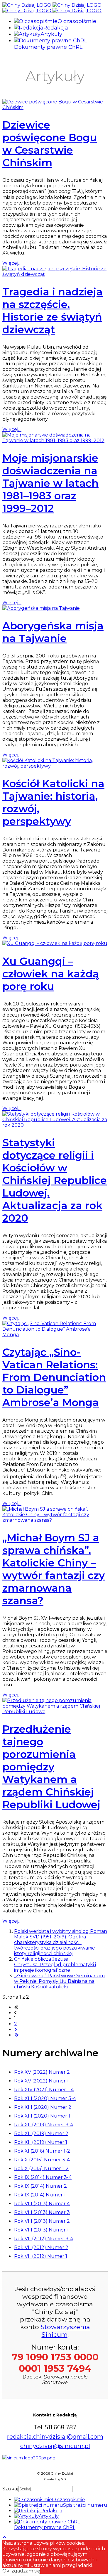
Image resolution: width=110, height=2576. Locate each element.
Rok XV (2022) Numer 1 (41, 2081)
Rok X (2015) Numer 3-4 (42, 2160)
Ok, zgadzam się (21, 2571)
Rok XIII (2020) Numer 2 (43, 2107)
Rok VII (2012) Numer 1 (41, 2256)
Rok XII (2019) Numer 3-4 (44, 2125)
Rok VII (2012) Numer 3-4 (44, 2239)
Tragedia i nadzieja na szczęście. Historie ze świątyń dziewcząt (53, 311)
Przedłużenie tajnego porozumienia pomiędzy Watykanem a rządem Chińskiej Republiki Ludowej (51, 1767)
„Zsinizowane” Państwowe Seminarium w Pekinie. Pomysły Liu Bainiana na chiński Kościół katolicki (59, 1981)
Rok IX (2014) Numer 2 (40, 2186)
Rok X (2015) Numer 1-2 (41, 2169)
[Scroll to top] (4, 2538)
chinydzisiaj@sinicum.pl (55, 2446)
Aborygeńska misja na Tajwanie (53, 632)
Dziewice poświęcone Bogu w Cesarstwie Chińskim (50, 144)
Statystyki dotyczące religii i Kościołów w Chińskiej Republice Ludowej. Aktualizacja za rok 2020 (55, 1180)
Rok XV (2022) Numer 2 (42, 2072)
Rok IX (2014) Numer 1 (40, 2195)
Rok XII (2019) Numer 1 (41, 2142)
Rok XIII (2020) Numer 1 (42, 2116)
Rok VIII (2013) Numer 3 (42, 2212)
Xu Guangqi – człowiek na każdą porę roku (51, 974)
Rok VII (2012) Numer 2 (41, 2247)
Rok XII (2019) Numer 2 (41, 2133)
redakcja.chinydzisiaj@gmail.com (55, 2437)
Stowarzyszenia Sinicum (65, 2331)
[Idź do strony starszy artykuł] (16, 2029)
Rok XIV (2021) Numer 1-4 (44, 2090)
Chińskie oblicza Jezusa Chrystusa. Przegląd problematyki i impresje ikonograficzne (55, 1965)
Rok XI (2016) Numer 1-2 (42, 2151)
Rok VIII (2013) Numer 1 (41, 2230)
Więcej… (12, 263)
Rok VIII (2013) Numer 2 (42, 2221)
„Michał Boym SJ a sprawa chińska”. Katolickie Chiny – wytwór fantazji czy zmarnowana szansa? (54, 1569)
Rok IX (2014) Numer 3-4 (43, 2177)
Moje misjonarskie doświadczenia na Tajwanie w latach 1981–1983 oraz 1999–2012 (50, 483)
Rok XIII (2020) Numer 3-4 (45, 2098)
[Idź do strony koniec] (16, 2035)
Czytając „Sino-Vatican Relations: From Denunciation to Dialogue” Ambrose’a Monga (54, 1377)
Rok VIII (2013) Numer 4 (42, 2204)
